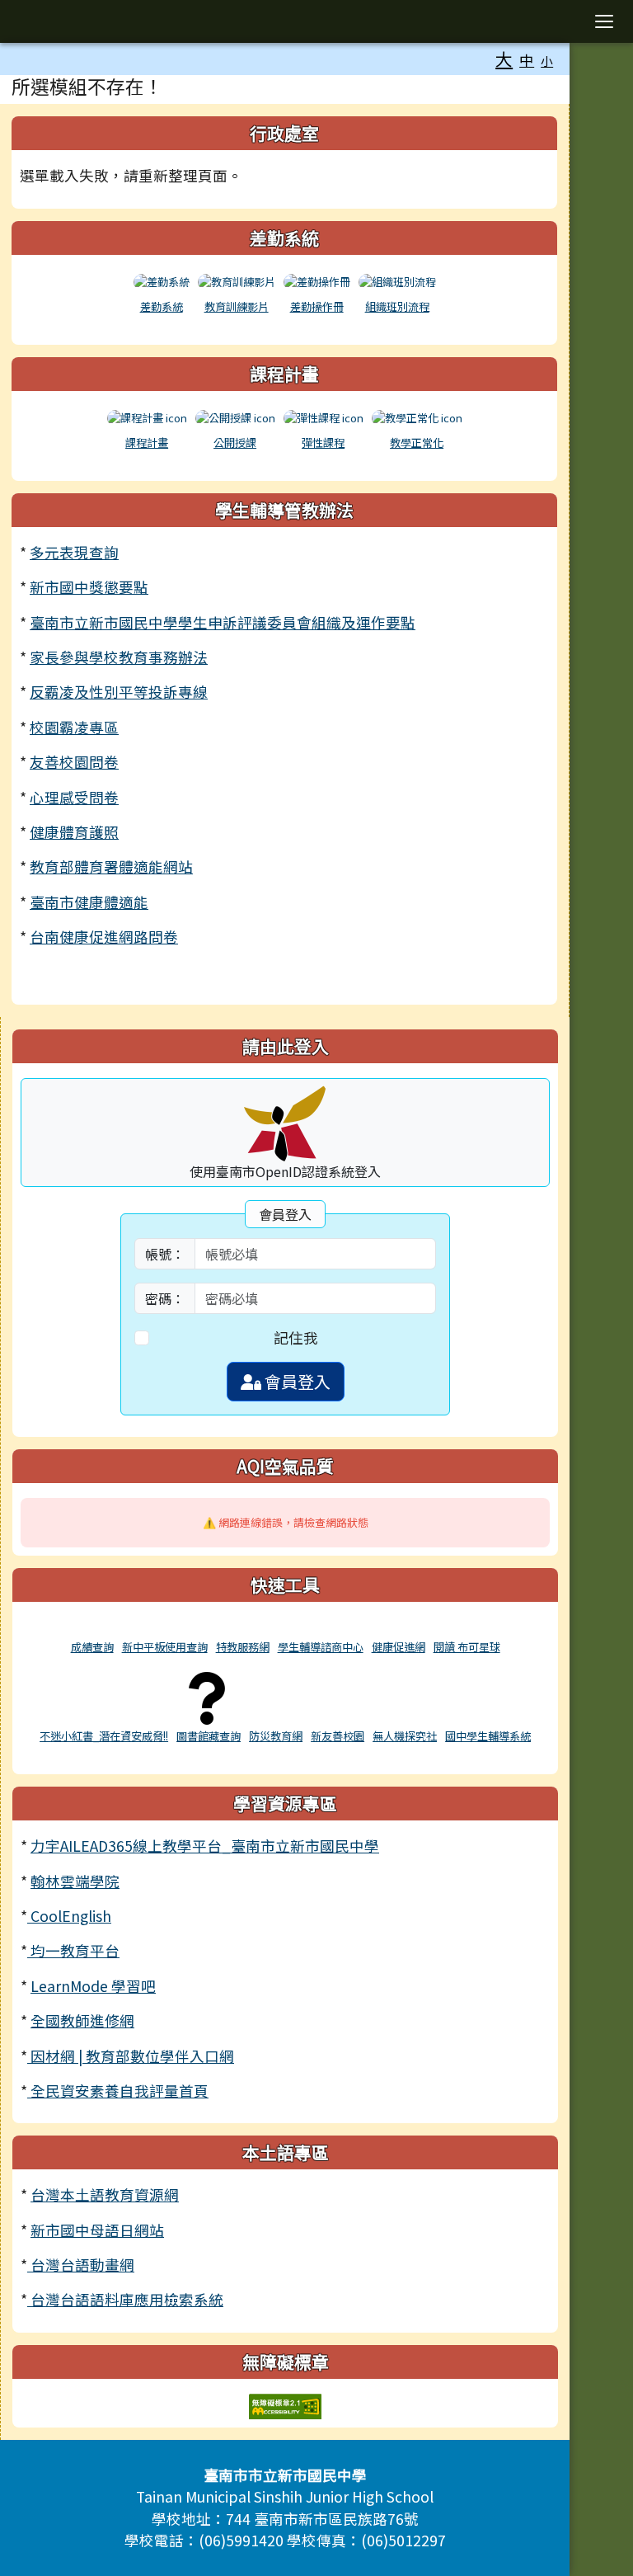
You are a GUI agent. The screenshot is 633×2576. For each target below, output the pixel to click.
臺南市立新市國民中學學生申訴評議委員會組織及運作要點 (223, 622)
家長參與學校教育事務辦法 (119, 657)
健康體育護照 (74, 832)
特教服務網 (243, 1647)
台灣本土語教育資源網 (105, 2195)
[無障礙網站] (285, 2404)
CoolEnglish (69, 1916)
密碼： (165, 1298)
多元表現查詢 (74, 552)
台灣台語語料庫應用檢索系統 (125, 2299)
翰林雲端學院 (75, 1881)
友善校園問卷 (74, 762)
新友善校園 (338, 1736)
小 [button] (547, 61)
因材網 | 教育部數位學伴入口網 (131, 2056)
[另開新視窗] (92, 1628)
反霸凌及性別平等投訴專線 (119, 692)
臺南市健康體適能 (89, 902)
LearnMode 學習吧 (93, 1986)
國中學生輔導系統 (488, 1736)
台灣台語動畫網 (81, 2265)
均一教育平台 (73, 1950)
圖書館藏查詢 (209, 1736)
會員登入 (296, 1381)
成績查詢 (92, 1647)
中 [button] (527, 60)
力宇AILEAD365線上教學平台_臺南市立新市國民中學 (205, 1846)
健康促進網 (399, 1647)
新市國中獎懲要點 (89, 587)
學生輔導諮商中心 (321, 1647)
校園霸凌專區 (74, 727)
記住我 (296, 1337)
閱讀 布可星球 (467, 1647)
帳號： (165, 1254)
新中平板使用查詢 (165, 1647)
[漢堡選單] (604, 21)
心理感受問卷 (74, 797)
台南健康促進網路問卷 (104, 937)
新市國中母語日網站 (97, 2230)
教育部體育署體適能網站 (111, 867)
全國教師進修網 (82, 2020)
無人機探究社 (405, 1736)
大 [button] (504, 59)
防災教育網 (276, 1736)
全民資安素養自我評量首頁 (118, 2091)
